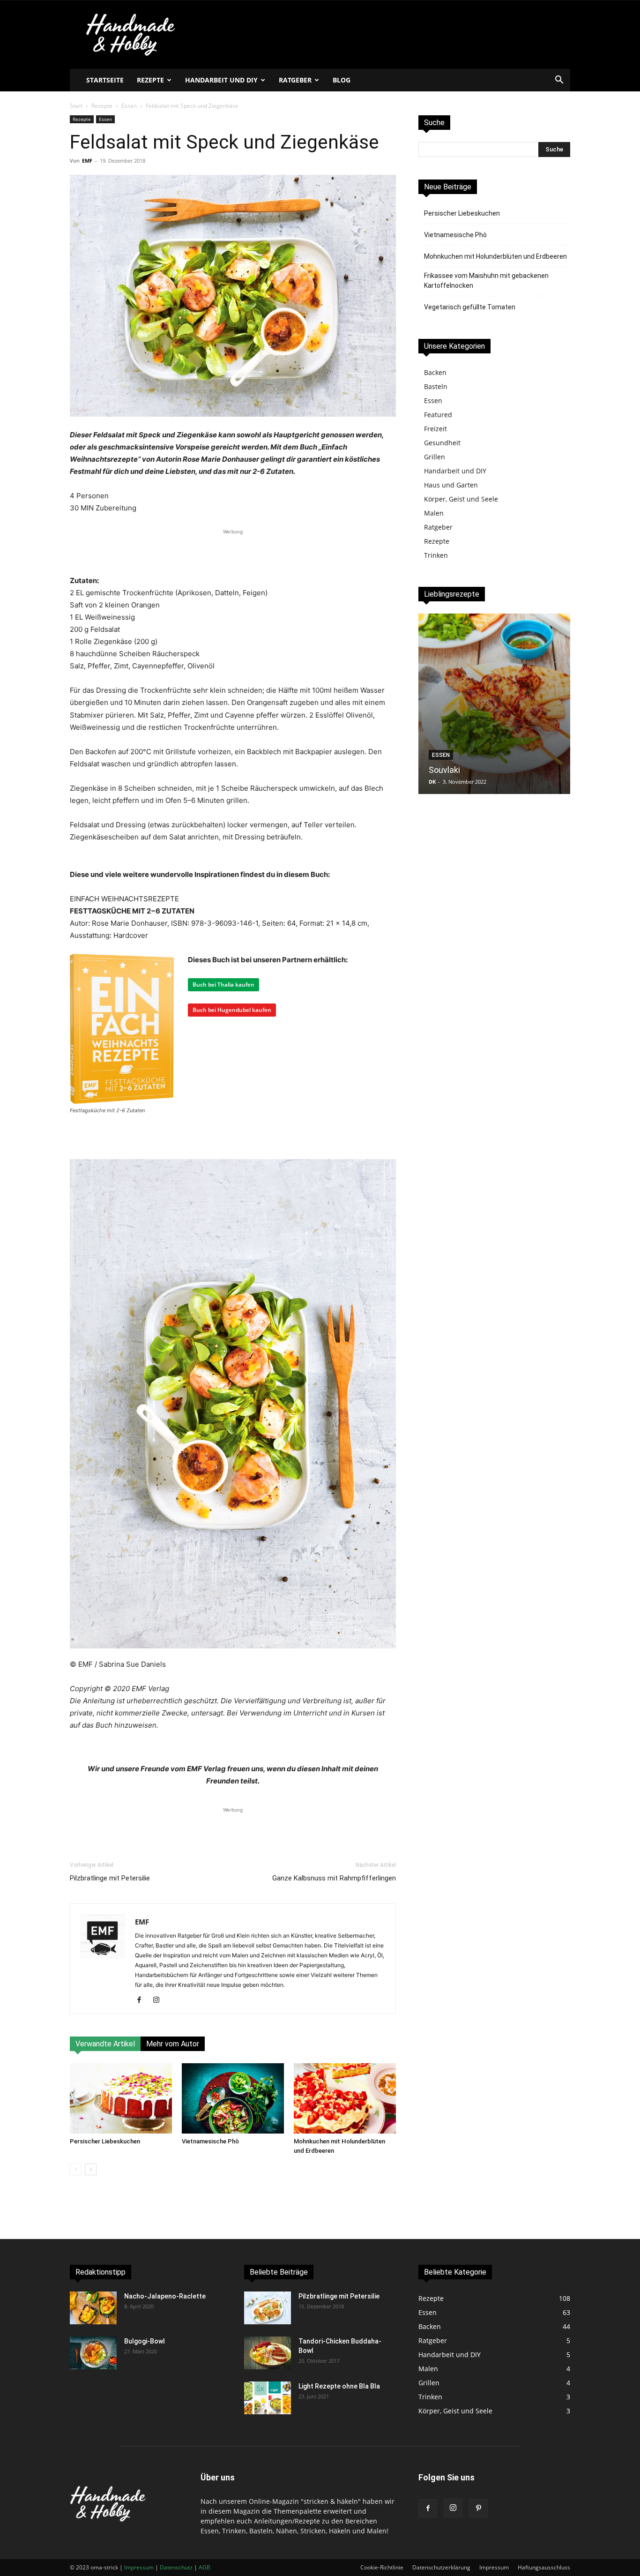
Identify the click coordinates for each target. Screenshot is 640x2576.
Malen (434, 513)
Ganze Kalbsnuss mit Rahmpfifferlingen (334, 1878)
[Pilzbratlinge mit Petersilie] (268, 2308)
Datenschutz (176, 2567)
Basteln (436, 386)
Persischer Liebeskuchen (105, 2141)
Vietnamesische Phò (210, 2141)
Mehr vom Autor (173, 2044)
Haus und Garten (451, 485)
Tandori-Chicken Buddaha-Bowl (488, 770)
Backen (435, 372)
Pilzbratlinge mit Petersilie (110, 1878)
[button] (559, 81)
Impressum (494, 2567)
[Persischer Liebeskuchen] (121, 2098)
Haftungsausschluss (544, 2567)
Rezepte (150, 80)
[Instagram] (160, 2000)
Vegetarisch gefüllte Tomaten (470, 307)
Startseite (105, 80)
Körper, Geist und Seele (461, 499)
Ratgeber (295, 80)
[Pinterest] (478, 2509)
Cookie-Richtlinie (382, 2567)
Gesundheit (442, 443)
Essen (129, 106)
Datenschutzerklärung (441, 2567)
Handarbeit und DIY (221, 80)
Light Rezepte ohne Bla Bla (339, 2386)
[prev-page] (76, 2169)
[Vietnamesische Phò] (233, 2098)
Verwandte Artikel (105, 2044)
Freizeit (435, 429)
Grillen (435, 457)
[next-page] (91, 2169)
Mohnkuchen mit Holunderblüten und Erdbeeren (495, 256)
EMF (87, 161)
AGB (205, 2567)
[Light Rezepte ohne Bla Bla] (268, 2398)
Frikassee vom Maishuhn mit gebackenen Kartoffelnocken (486, 281)
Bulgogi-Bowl (145, 2341)
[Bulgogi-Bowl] (93, 2353)
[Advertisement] (233, 551)
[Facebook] (143, 2000)
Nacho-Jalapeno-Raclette (165, 2296)
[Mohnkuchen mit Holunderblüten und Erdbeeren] (345, 2098)
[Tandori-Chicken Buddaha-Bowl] (494, 704)
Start (76, 106)
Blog (342, 80)
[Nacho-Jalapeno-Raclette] (93, 2308)
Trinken (436, 555)
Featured (438, 415)
